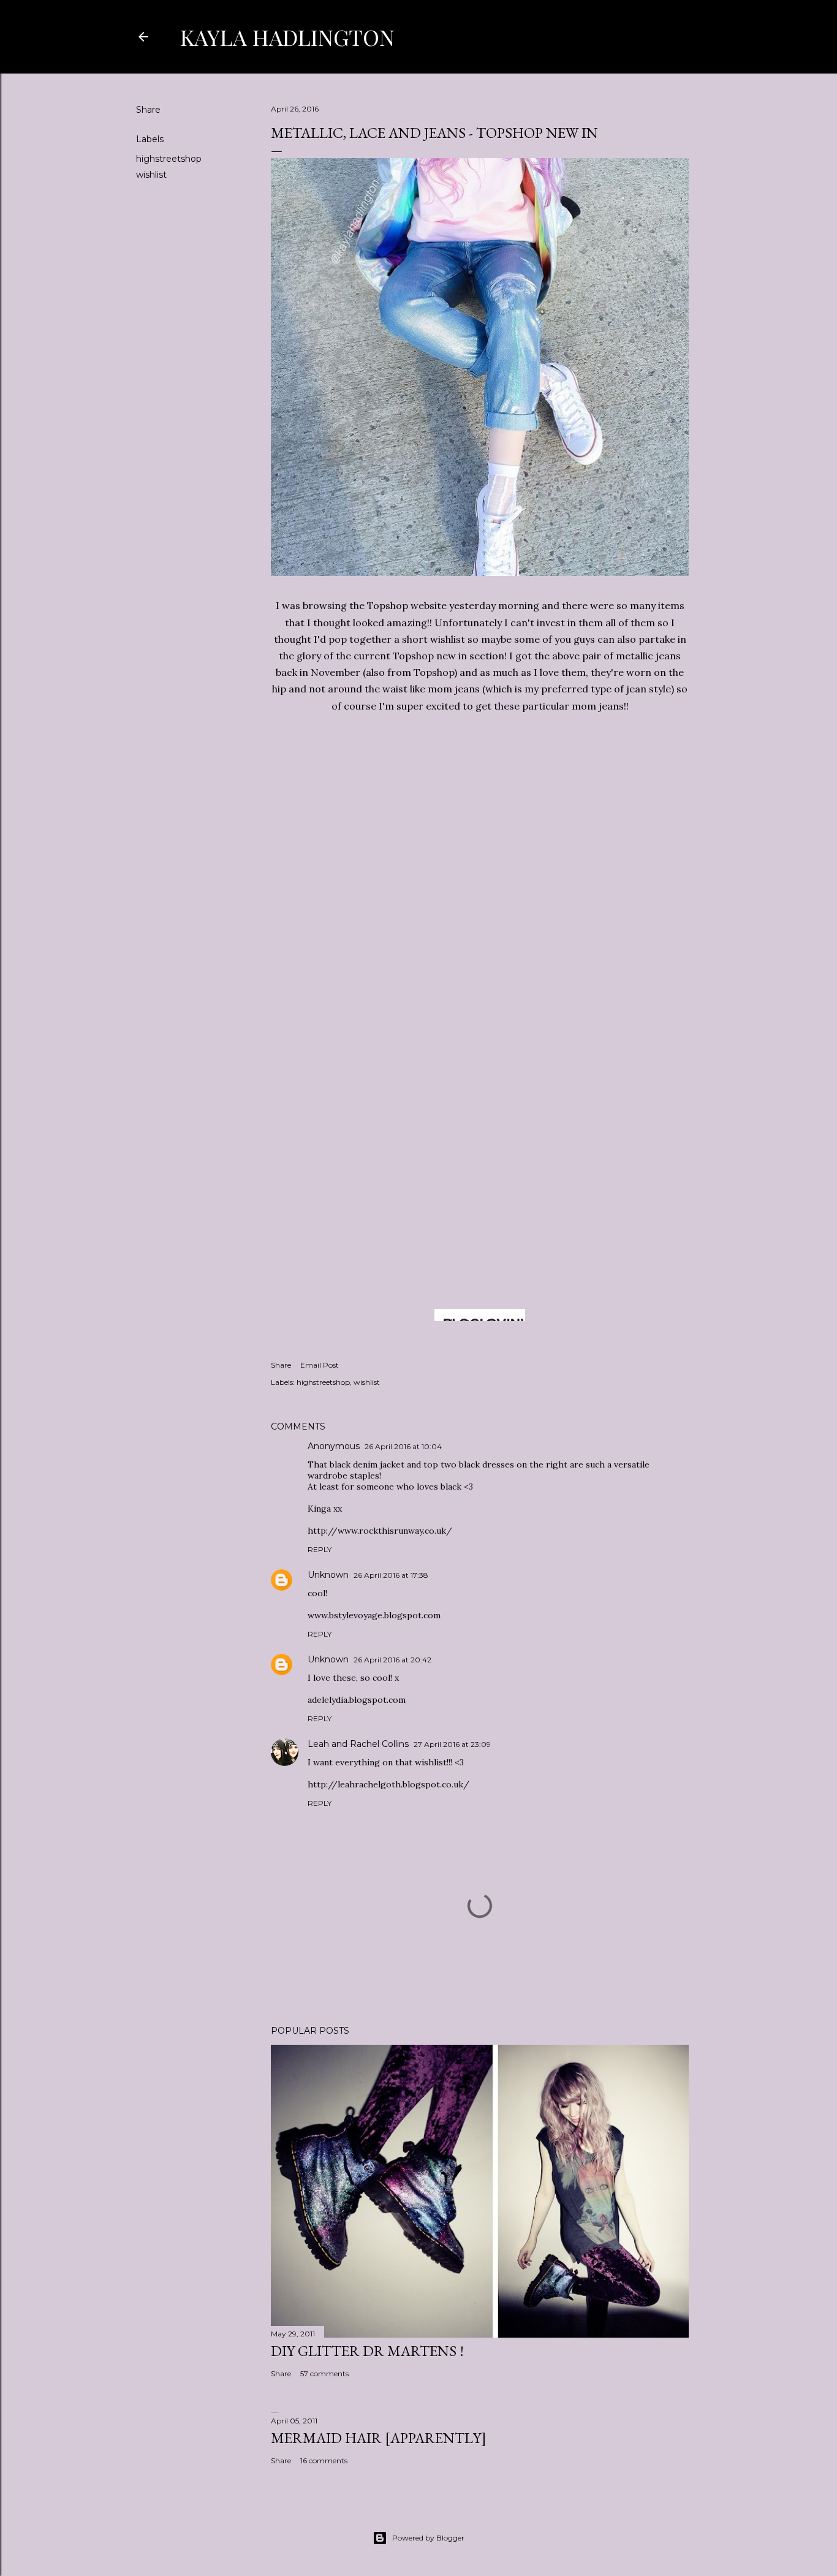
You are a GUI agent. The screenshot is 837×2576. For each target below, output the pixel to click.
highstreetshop (169, 159)
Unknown (328, 1575)
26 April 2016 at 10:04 (403, 1446)
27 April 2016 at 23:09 (452, 1744)
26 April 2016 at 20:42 (392, 1660)
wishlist (151, 175)
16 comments (324, 2460)
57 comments (324, 2373)
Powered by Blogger (428, 2538)
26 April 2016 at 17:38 (391, 1575)
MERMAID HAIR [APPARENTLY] (379, 2438)
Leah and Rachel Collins (358, 1744)
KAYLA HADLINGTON (287, 37)
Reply (320, 1549)
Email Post (320, 1365)
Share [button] (148, 110)
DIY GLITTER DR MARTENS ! (367, 2351)
